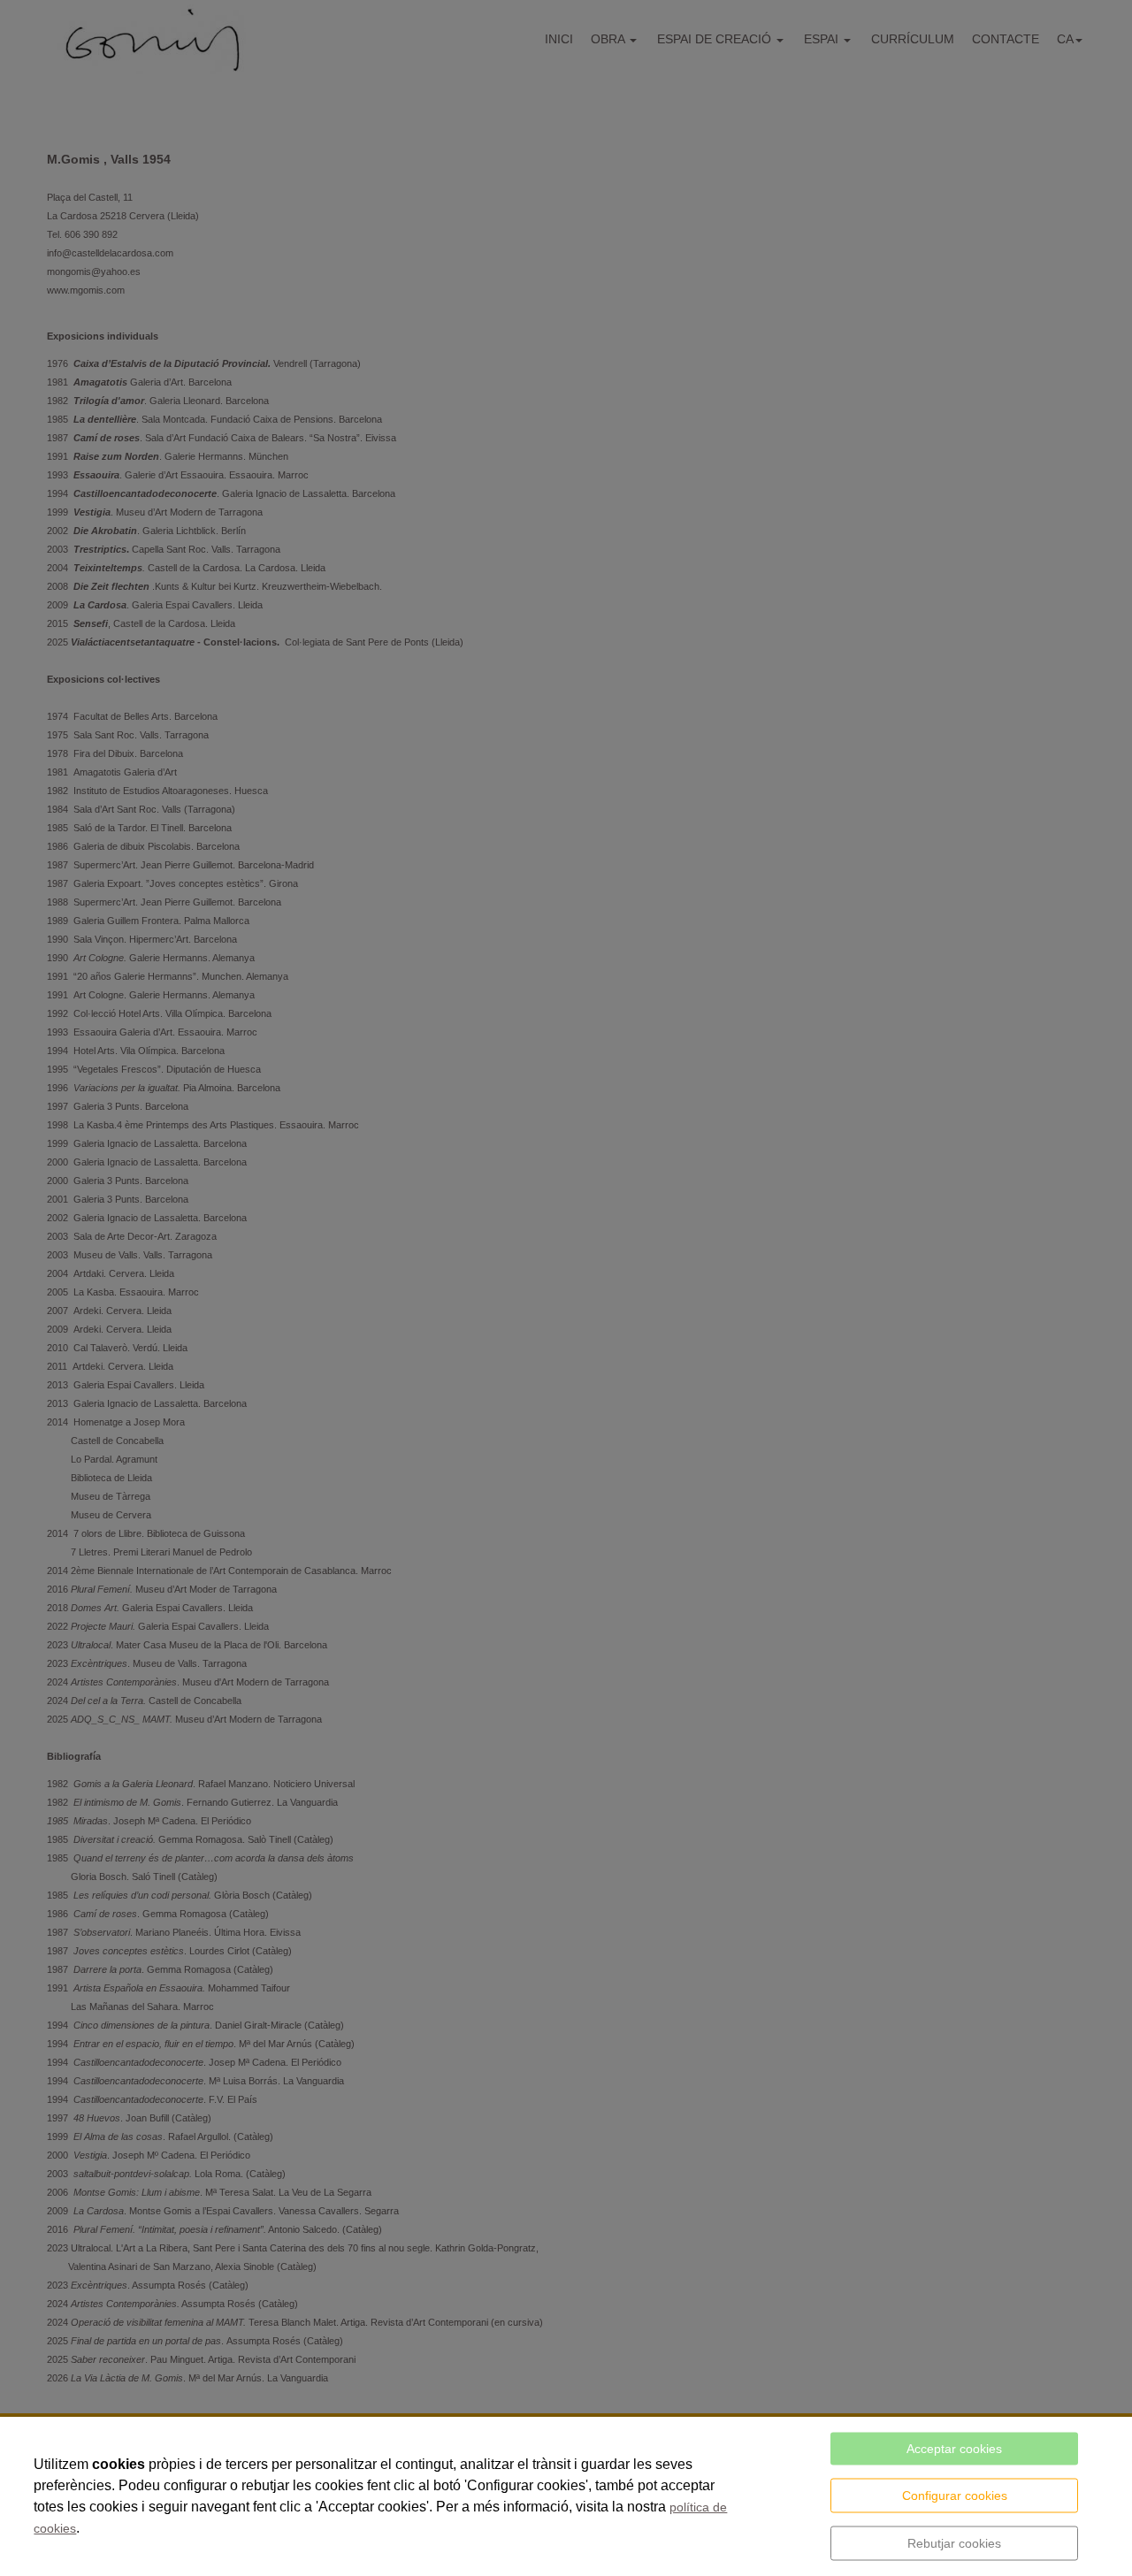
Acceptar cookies (954, 2449)
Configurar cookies (955, 2496)
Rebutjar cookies (954, 2543)
